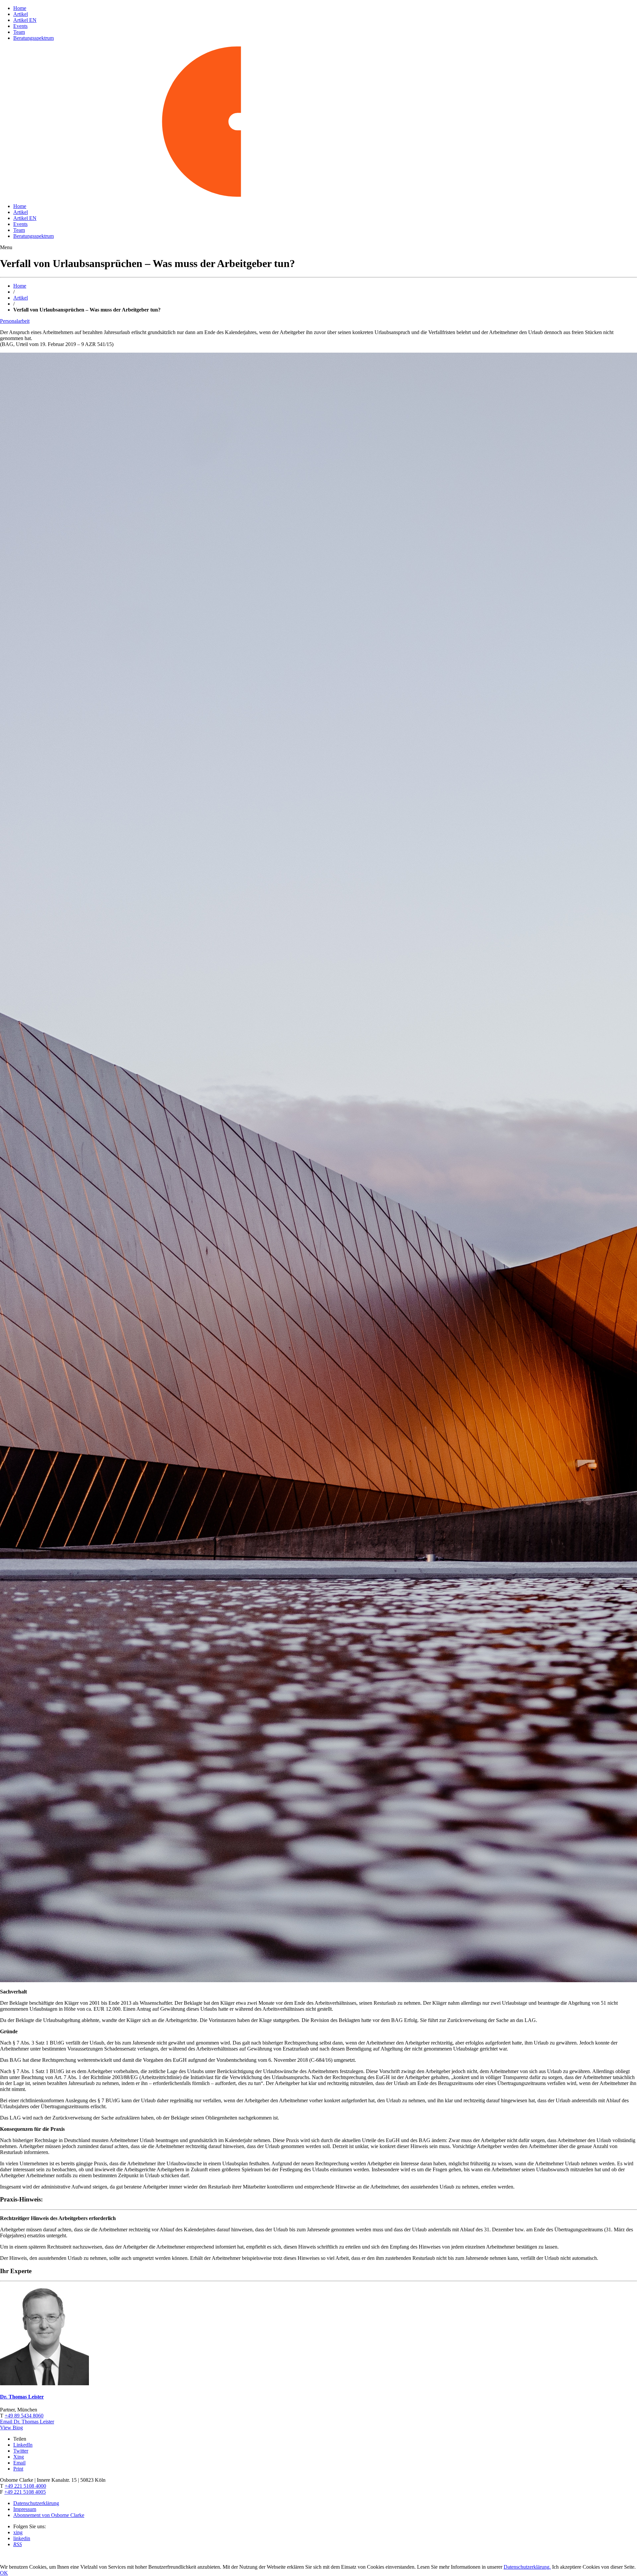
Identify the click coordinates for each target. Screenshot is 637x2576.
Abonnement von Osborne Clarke (49, 2515)
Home (20, 8)
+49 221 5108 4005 (25, 2492)
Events (20, 26)
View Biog (11, 2428)
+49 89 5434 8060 (24, 2416)
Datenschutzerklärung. (527, 2567)
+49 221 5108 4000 (25, 2486)
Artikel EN (25, 20)
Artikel (21, 14)
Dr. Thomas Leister (22, 2397)
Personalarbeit (15, 321)
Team (19, 32)
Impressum (25, 2509)
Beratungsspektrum (34, 38)
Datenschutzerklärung (36, 2503)
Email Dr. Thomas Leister (27, 2422)
